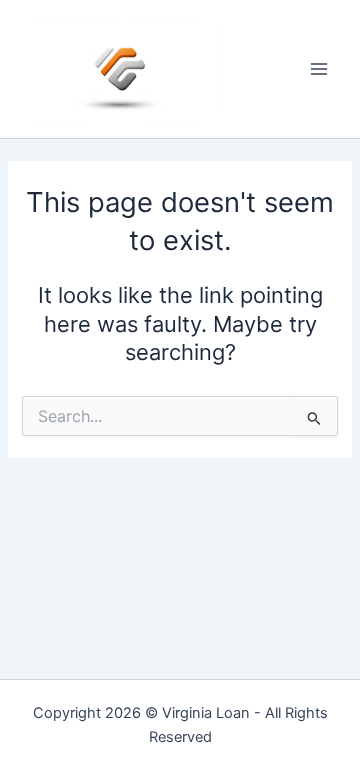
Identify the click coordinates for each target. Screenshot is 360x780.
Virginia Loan (206, 713)
